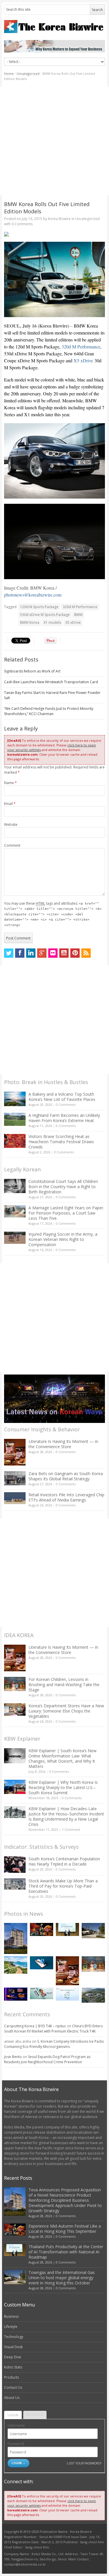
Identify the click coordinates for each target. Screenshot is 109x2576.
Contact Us (13, 2387)
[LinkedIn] (31, 953)
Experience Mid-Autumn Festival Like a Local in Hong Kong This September (65, 2229)
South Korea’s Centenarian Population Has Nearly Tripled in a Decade (64, 1861)
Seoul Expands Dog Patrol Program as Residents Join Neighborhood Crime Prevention (47, 2059)
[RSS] (86, 953)
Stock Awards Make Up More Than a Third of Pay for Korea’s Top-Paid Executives (63, 1886)
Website (11, 825)
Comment (12, 845)
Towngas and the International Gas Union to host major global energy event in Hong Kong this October (62, 2278)
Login (13, 2415)
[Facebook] (20, 953)
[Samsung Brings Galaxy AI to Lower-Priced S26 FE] (42, 1993)
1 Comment (71, 1829)
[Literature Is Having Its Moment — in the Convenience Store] (15, 1452)
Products (11, 2377)
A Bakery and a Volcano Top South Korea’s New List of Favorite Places (62, 1097)
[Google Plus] (42, 953)
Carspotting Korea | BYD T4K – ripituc (35, 2026)
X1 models (52, 622)
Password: (16, 2444)
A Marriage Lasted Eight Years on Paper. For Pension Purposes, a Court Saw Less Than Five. (66, 1213)
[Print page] (54, 234)
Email (10, 804)
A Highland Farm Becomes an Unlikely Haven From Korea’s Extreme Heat (64, 1118)
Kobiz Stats (13, 2367)
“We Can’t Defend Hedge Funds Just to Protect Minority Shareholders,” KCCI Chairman (49, 711)
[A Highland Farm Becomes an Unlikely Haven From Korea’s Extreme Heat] (15, 1119)
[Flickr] (53, 953)
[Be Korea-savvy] (54, 27)
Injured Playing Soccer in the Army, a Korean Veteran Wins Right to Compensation (63, 1239)
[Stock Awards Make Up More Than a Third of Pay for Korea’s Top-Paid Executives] (15, 1884)
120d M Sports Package (39, 607)
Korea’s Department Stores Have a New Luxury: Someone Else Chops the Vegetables (66, 1711)
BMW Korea (30, 622)
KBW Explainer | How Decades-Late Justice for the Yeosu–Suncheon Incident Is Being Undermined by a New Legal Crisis (66, 1816)
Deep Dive (13, 2357)
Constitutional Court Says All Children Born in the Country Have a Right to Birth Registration (63, 1187)
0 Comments (66, 1105)
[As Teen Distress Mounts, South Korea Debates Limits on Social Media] (42, 1963)
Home (9, 73)
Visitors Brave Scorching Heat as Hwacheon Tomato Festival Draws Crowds (61, 1142)
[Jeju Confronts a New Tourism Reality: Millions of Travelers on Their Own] (16, 1965)
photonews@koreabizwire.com (33, 595)
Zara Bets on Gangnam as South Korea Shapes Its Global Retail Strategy (66, 1476)
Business (11, 2316)
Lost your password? (84, 2463)
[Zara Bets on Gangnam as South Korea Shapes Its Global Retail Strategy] (15, 1478)
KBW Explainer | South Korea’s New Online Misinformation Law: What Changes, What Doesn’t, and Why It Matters (62, 1758)
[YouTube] (64, 953)
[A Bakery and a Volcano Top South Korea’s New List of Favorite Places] (15, 1099)
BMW (78, 615)
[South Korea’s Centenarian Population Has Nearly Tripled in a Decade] (15, 1865)
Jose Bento (13, 2057)
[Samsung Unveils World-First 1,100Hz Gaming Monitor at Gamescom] (16, 1994)
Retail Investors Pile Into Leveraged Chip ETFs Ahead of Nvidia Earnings (66, 1497)
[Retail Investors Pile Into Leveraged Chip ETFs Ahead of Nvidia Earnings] (15, 1498)
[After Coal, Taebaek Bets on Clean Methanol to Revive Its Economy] (93, 1995)
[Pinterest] (75, 953)
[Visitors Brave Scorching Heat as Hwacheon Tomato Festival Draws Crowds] (15, 1141)
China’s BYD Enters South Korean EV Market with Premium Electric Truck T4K (53, 2029)
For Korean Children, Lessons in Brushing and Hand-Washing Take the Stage (64, 1685)
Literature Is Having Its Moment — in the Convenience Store (63, 1444)
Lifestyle (11, 2327)
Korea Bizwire (59, 219)
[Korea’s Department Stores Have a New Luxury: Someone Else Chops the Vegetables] (15, 1709)
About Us (12, 2398)
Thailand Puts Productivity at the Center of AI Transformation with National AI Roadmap (66, 2252)
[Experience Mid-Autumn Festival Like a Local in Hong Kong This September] (42, 1929)
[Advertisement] (54, 141)
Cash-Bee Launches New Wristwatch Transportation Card (51, 682)
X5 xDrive (83, 360)
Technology (14, 2337)
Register (35, 2415)
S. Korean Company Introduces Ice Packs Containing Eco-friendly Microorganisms (54, 2044)
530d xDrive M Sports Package (45, 615)
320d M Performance (81, 347)
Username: (17, 2425)
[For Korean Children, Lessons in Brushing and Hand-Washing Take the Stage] (15, 1684)
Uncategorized (28, 73)
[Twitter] (9, 953)
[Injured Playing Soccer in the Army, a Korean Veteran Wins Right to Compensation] (15, 1238)
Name (10, 783)
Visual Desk (13, 2347)
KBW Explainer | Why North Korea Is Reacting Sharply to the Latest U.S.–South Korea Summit (63, 1787)
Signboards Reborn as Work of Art (32, 671)
